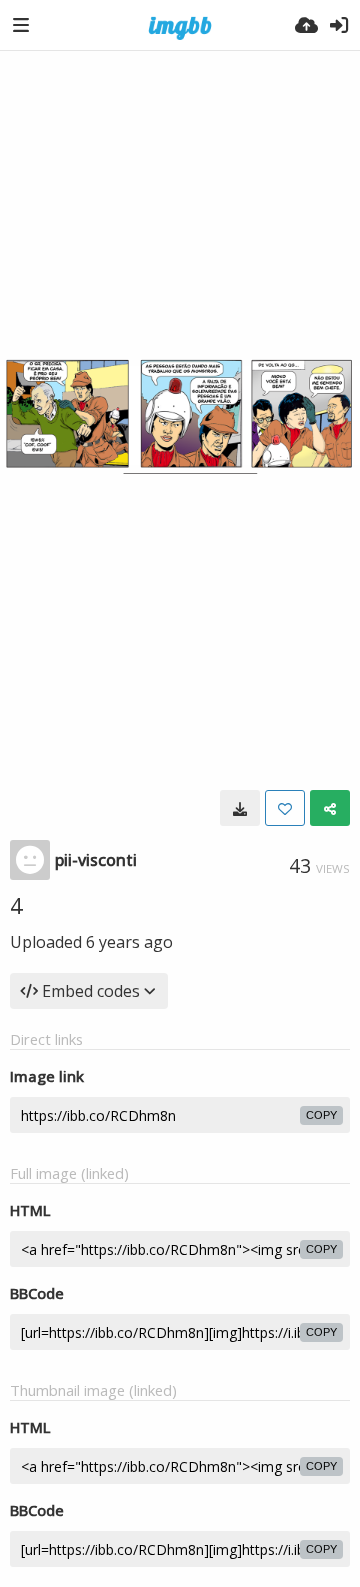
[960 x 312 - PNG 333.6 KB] (240, 808)
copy (321, 1115)
